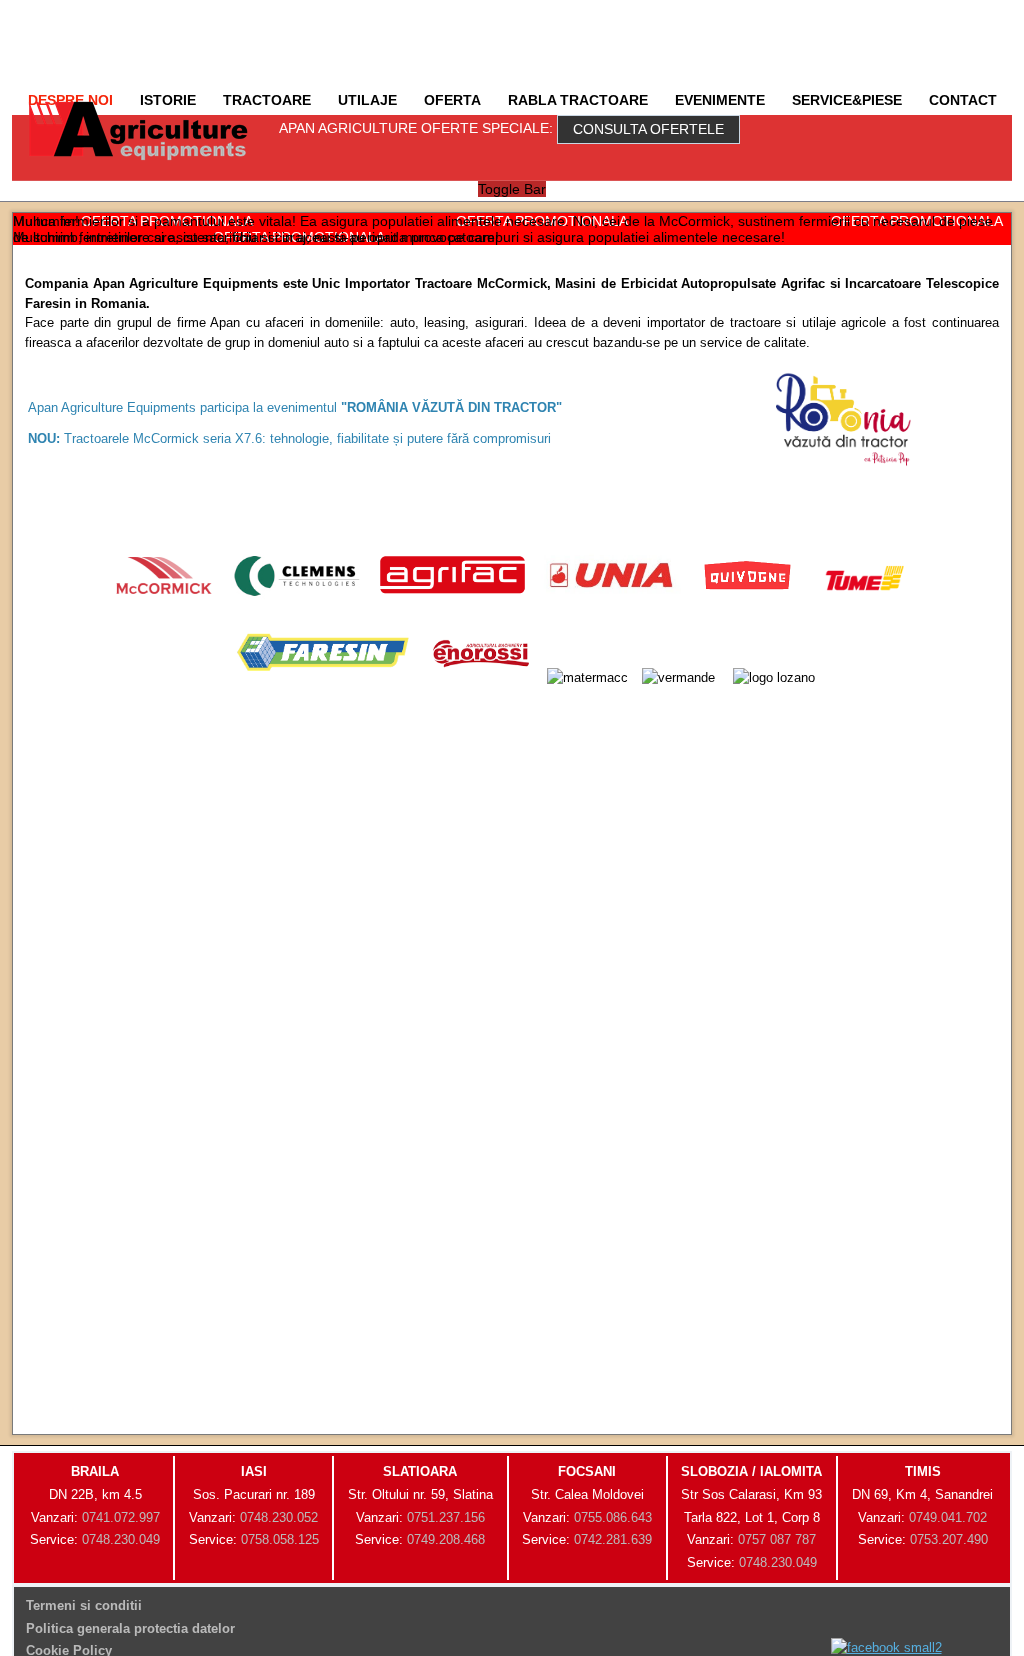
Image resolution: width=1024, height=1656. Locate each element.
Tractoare (267, 100)
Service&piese (847, 100)
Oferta (452, 100)
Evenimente (720, 100)
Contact (963, 100)
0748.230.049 (121, 1539)
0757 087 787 (777, 1539)
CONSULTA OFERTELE (648, 129)
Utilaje (367, 100)
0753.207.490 (949, 1539)
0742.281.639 (613, 1539)
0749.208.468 (446, 1539)
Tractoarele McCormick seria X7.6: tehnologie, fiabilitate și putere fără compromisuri (289, 438)
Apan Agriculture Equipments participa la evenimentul (295, 407)
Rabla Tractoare (578, 100)
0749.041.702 (948, 1517)
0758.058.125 (280, 1539)
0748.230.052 (279, 1517)
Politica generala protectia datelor (130, 1628)
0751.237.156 (446, 1517)
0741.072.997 (121, 1517)
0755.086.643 (613, 1517)
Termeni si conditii (84, 1605)
